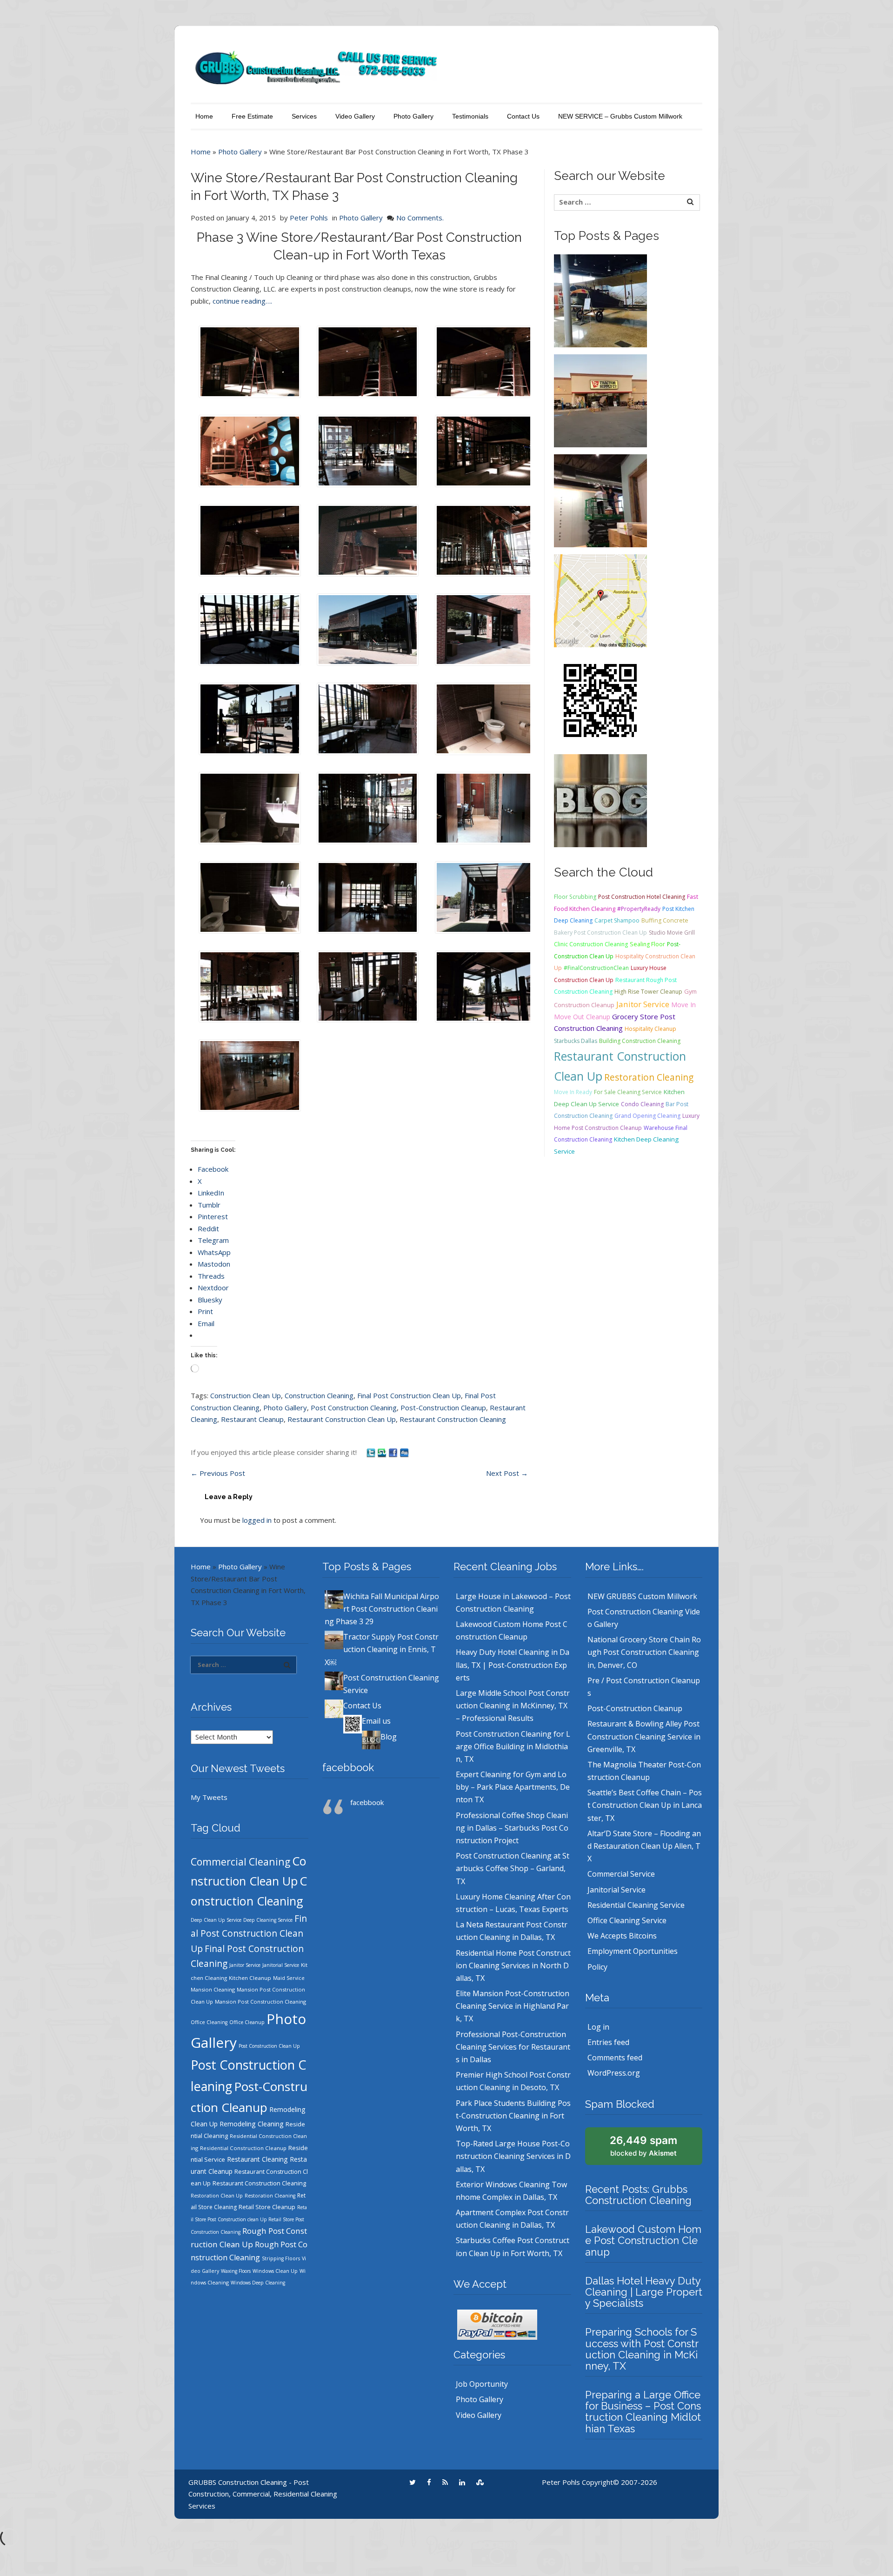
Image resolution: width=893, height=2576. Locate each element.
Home (204, 116)
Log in (598, 2027)
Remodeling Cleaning (252, 2124)
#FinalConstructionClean (596, 968)
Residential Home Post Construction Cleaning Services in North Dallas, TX (513, 1965)
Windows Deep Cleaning (258, 2283)
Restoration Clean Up (217, 2195)
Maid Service (289, 1978)
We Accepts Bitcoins (622, 1936)
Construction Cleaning (319, 1395)
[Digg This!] (404, 1452)
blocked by (643, 2146)
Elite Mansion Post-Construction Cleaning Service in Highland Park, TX (513, 2006)
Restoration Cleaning (649, 1077)
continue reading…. (242, 301)
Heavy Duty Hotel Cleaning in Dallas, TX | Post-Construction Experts (513, 1665)
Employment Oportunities (633, 1951)
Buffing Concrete (665, 920)
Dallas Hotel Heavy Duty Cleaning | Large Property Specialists (644, 2292)
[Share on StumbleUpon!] (383, 1452)
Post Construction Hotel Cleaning (642, 897)
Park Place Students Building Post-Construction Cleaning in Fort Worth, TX (513, 2116)
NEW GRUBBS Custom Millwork (642, 1596)
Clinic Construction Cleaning (591, 944)
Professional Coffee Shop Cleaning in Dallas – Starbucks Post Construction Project (512, 1828)
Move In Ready (573, 1092)
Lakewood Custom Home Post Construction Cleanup (643, 2240)
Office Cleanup (247, 2022)
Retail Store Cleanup (267, 2207)
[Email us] (600, 700)
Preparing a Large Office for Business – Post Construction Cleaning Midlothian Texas (643, 2412)
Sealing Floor (647, 944)
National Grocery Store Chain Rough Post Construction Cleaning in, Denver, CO (644, 1652)
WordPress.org (614, 2073)
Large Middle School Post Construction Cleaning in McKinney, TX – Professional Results (513, 1706)
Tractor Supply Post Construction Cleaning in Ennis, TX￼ (382, 1649)
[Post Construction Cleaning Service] (600, 500)
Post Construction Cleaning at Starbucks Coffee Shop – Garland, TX (513, 1868)
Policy (597, 1967)
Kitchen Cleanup (250, 1978)
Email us (376, 1721)
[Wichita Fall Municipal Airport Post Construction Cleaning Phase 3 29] (600, 300)
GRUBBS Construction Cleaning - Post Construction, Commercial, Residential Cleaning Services (263, 2494)
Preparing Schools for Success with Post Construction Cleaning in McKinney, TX (642, 2349)
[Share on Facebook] (394, 1452)
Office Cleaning (209, 2022)
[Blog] (600, 800)
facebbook (348, 1767)
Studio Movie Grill (672, 933)
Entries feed (608, 2042)
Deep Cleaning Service (268, 1920)
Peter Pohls (309, 218)
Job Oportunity (482, 2384)
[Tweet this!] (372, 1452)
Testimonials (470, 116)
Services (304, 116)
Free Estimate (252, 116)
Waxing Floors (236, 2271)
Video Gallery (355, 116)
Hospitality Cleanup (650, 1029)
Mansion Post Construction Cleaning (260, 2002)
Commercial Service (621, 1874)
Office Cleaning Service (627, 1920)
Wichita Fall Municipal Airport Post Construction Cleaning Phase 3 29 (382, 1609)
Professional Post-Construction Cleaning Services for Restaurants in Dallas (513, 2047)
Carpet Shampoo (617, 920)
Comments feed (615, 2058)
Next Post (507, 1473)
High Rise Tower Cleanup (648, 992)
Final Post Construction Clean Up (409, 1395)
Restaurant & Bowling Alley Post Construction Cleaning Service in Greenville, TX (644, 1736)
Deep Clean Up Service (216, 1920)
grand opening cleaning (647, 1116)
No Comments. (420, 218)
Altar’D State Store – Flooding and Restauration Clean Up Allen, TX (644, 1846)
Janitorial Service (281, 1965)
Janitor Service (643, 1004)
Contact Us (523, 116)
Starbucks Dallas (576, 1041)
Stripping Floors (281, 2258)
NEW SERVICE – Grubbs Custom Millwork (620, 116)
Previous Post (218, 1473)
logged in (257, 1520)
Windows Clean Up (275, 2271)
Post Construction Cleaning (354, 1408)
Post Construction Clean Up (269, 2046)
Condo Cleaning (642, 1104)
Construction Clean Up (246, 1395)
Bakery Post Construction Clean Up (600, 933)
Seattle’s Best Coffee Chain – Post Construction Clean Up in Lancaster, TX (645, 1805)
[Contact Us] (600, 600)
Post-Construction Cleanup (443, 1408)
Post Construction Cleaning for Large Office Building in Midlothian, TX (513, 1746)
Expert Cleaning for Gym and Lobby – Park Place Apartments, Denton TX (513, 1787)
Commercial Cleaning (240, 1862)
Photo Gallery (413, 116)
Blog (389, 1737)
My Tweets (209, 1797)
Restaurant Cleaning (257, 2159)
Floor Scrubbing (575, 897)
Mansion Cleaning (213, 1989)
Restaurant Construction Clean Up (342, 1419)
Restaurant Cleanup (252, 1419)
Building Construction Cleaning (640, 1041)
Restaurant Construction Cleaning (453, 1419)
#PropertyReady (639, 909)
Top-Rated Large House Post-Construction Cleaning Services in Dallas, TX (513, 2156)
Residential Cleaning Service (636, 1905)
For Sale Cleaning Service (628, 1092)
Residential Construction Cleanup (243, 2148)
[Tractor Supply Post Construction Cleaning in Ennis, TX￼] (600, 400)
